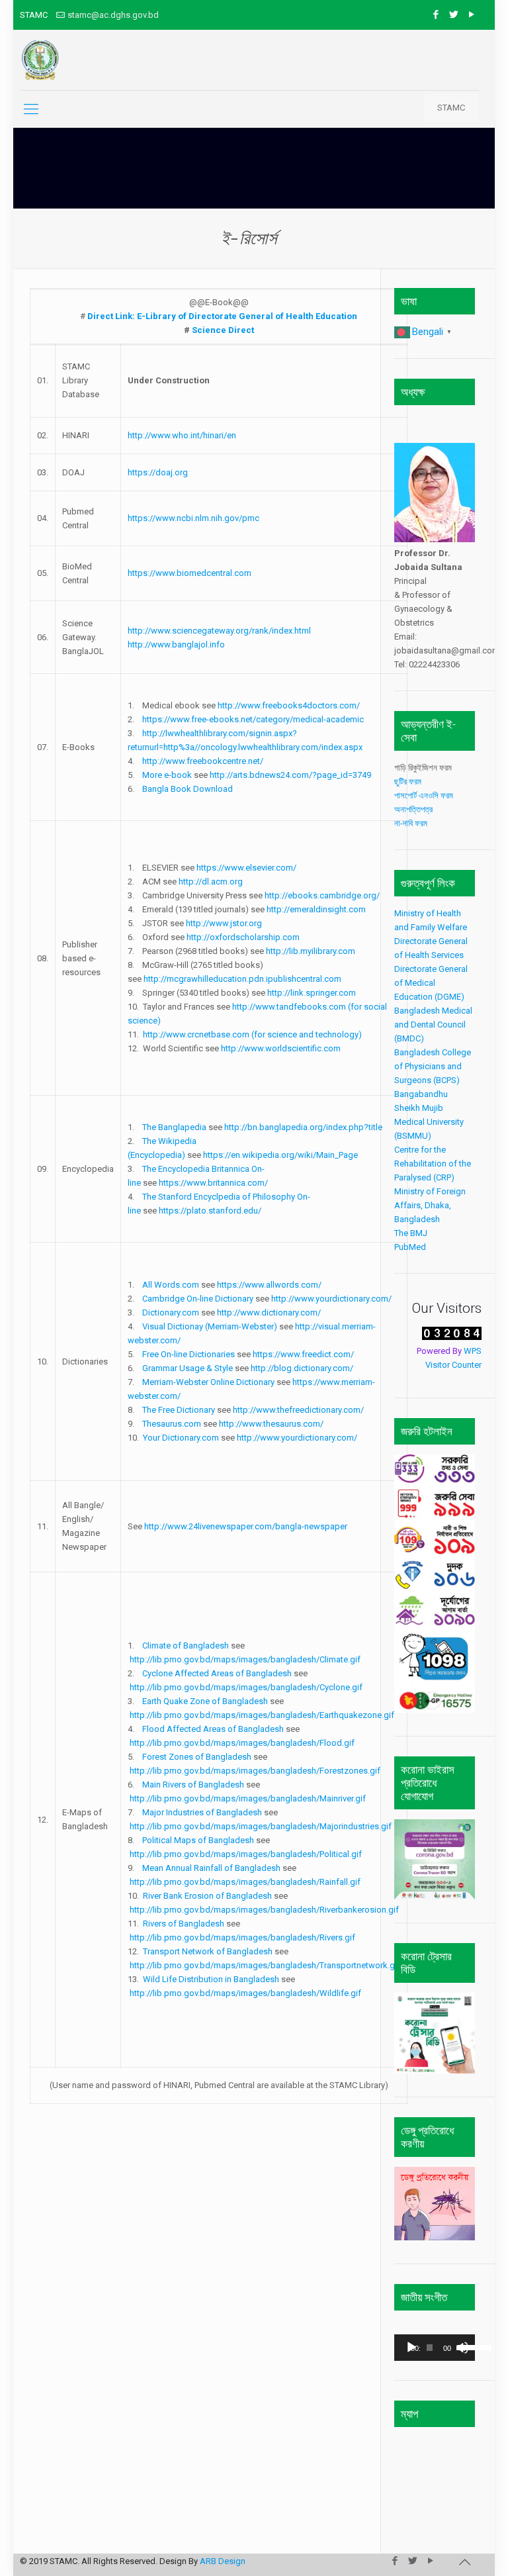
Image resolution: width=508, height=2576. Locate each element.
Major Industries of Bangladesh (202, 1812)
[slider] (463, 2346)
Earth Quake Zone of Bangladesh (205, 1701)
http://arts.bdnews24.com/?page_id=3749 (290, 775)
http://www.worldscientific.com (281, 1048)
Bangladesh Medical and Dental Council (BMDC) (433, 1025)
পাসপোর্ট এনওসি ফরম (426, 795)
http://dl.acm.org (211, 882)
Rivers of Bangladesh (184, 1924)
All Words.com (171, 1285)
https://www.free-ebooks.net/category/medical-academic (253, 719)
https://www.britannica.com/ (213, 1183)
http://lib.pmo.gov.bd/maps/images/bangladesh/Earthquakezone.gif (262, 1715)
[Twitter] (454, 15)
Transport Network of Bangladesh (208, 1951)
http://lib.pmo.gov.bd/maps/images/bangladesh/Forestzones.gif (255, 1771)
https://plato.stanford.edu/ (210, 1211)
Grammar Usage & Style (188, 1368)
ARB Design (223, 2561)
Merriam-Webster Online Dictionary (208, 1382)
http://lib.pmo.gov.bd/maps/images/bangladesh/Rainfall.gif (245, 1882)
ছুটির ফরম (409, 782)
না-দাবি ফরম (411, 823)
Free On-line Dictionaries (189, 1354)
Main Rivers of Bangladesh (194, 1785)
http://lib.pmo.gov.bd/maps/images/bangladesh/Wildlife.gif (245, 1993)
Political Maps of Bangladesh (198, 1840)
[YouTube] (472, 15)
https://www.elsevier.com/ (246, 868)
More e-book (167, 775)
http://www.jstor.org (224, 923)
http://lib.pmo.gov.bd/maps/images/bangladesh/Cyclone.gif (246, 1687)
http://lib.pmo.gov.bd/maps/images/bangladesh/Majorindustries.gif (261, 1826)
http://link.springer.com (312, 993)
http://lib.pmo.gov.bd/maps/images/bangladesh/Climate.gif (245, 1659)
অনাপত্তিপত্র (413, 809)
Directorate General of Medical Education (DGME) (431, 983)
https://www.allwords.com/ (269, 1285)
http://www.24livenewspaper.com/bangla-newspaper (246, 1526)
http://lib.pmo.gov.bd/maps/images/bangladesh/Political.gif (246, 1854)
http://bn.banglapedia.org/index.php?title (303, 1127)
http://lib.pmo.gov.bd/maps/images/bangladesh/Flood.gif (242, 1743)
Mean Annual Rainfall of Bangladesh (211, 1868)
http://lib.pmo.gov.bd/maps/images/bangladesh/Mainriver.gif (248, 1798)
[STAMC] (40, 60)
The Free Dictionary (179, 1410)
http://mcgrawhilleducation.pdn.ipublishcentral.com (242, 979)
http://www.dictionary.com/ (269, 1312)
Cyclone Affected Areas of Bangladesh (217, 1673)
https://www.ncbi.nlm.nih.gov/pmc (193, 518)
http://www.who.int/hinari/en (182, 435)
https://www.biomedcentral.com (190, 573)
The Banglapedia (174, 1127)
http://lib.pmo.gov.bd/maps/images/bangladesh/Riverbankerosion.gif (264, 1910)
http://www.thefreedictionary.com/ (298, 1410)
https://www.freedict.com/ (303, 1354)
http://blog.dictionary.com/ (302, 1368)
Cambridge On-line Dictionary (198, 1299)
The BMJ (411, 1233)
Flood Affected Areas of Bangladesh (213, 1729)
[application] (435, 2348)
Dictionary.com (171, 1312)
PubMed (410, 1247)
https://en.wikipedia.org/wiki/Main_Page (280, 1155)
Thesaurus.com (172, 1424)
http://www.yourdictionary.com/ (331, 1299)
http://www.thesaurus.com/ (271, 1424)
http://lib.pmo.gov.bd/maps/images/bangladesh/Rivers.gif (242, 1937)
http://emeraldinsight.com (316, 909)
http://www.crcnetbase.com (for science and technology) (252, 1034)
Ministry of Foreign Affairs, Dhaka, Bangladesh (430, 1205)
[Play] (411, 2348)
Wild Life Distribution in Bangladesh (211, 1979)
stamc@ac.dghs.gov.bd (113, 15)
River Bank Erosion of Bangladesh (207, 1896)
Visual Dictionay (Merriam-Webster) (210, 1326)
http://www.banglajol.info (176, 644)
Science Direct (223, 330)
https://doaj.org (158, 472)
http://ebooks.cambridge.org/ (322, 895)
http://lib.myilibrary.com (311, 951)
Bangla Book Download (188, 789)
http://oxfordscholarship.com (243, 937)
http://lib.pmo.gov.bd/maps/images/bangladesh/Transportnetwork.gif (265, 1965)
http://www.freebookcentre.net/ (203, 761)
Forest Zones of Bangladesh (197, 1757)
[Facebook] (436, 15)
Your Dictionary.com (181, 1438)
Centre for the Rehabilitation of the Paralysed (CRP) (433, 1164)
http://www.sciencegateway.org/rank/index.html (219, 631)
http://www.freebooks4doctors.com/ (289, 705)
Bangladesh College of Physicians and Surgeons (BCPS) (433, 1066)
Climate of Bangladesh (186, 1646)
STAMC (451, 108)
